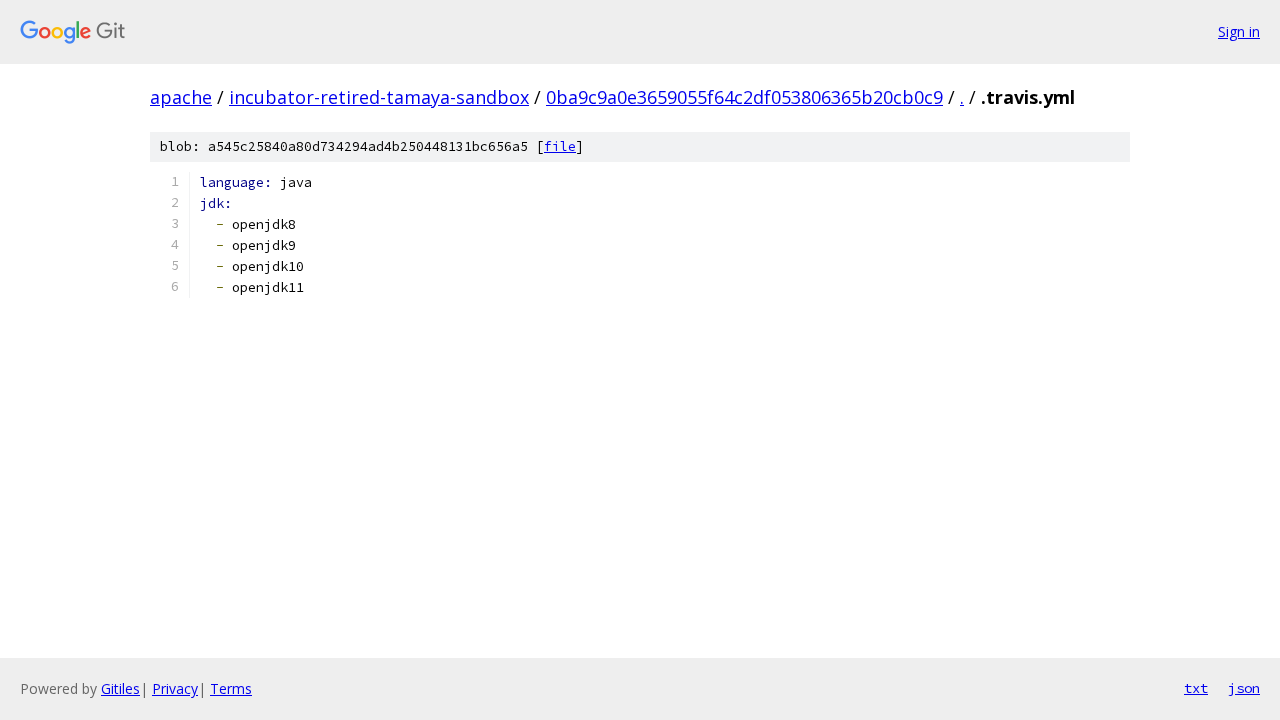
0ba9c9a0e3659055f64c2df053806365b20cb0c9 (744, 97)
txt (1196, 688)
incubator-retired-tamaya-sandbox (379, 97)
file (560, 146)
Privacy (175, 688)
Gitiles (120, 688)
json (1244, 688)
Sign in (1239, 31)
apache (181, 97)
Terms (231, 688)
